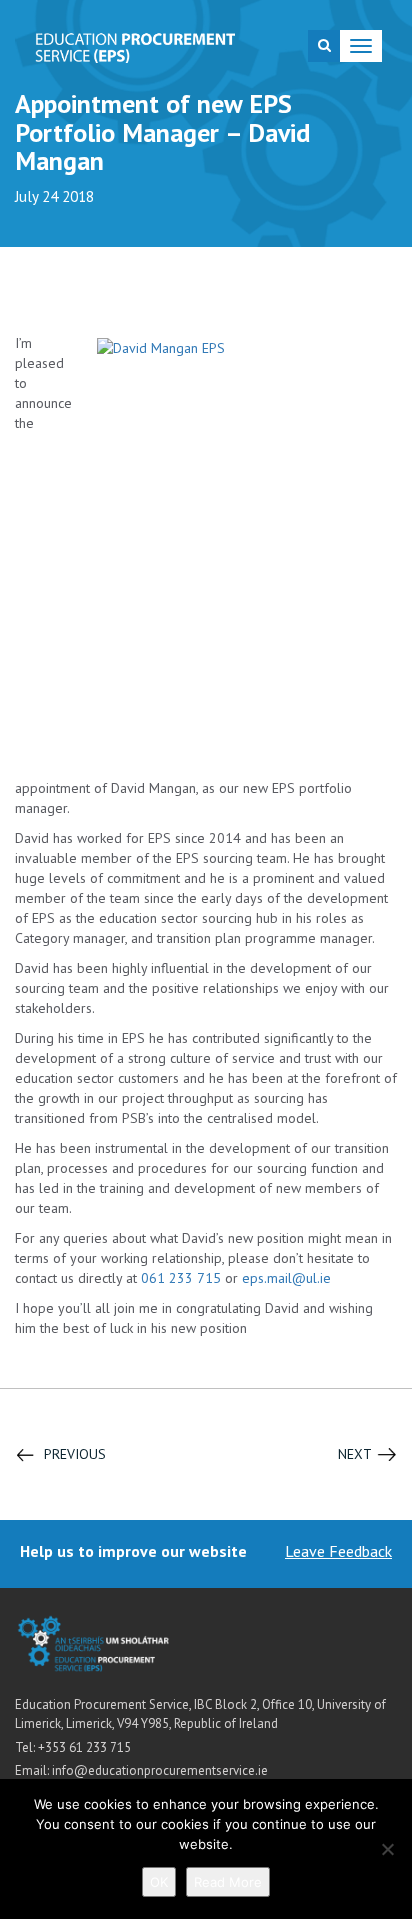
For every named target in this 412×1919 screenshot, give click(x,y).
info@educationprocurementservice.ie (160, 1770)
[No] (387, 1849)
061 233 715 (181, 1278)
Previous (75, 1454)
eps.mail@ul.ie (286, 1278)
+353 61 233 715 (84, 1747)
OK (159, 1882)
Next (355, 1454)
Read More (228, 1882)
